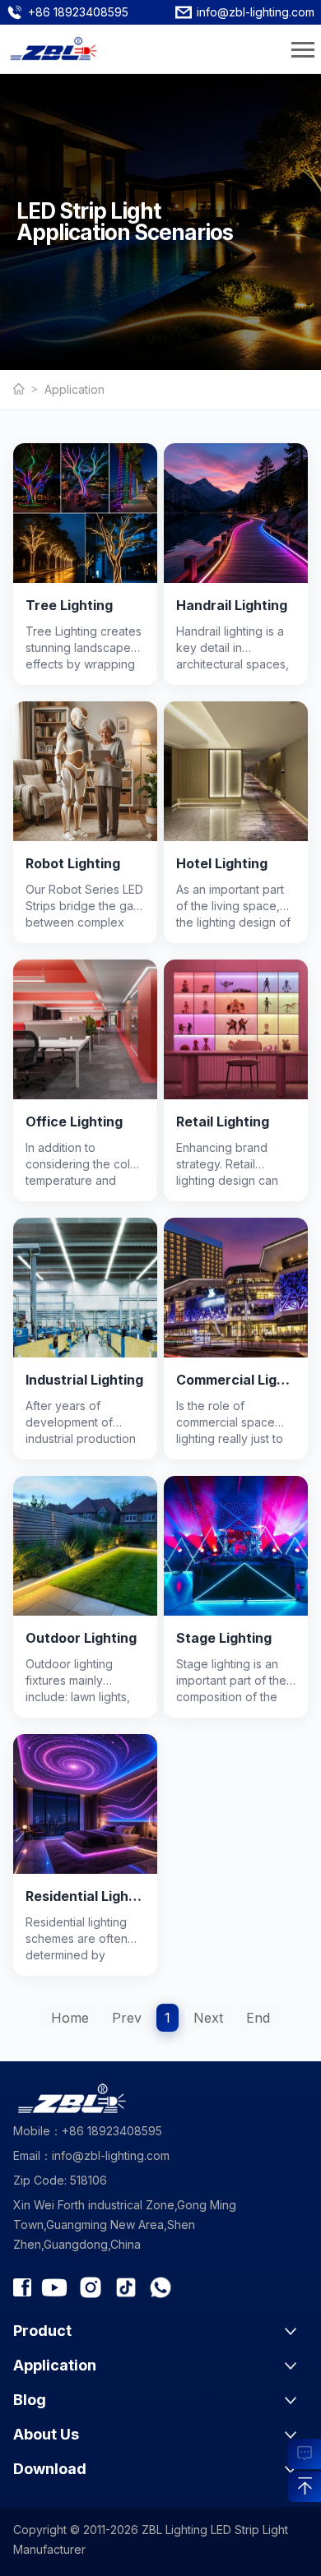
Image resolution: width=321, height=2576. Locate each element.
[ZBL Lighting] (29, 390)
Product (42, 2331)
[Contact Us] (305, 2451)
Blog (30, 2400)
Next (208, 2018)
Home (70, 2018)
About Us (46, 2434)
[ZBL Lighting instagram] (91, 2287)
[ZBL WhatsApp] (160, 2287)
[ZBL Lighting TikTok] (126, 2287)
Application (74, 389)
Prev (127, 2018)
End (258, 2018)
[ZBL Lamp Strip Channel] (54, 2287)
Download (50, 2469)
